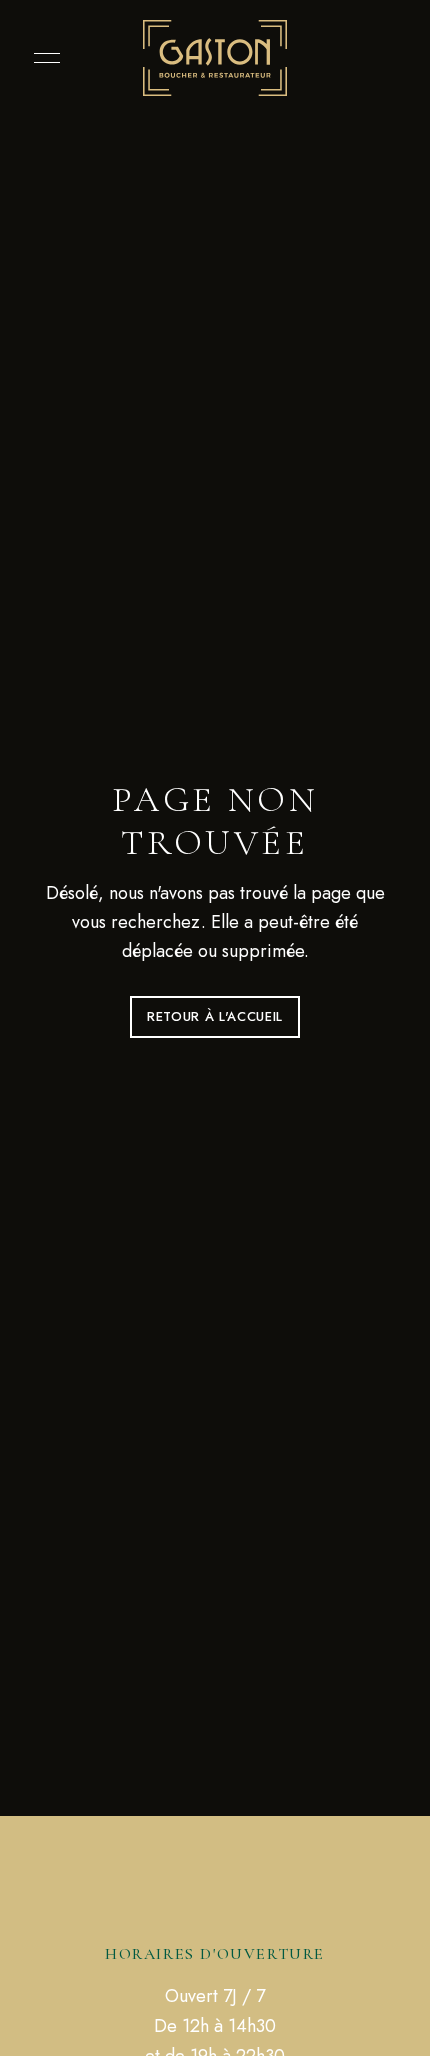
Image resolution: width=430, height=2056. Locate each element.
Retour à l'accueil (215, 1016)
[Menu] (42, 58)
